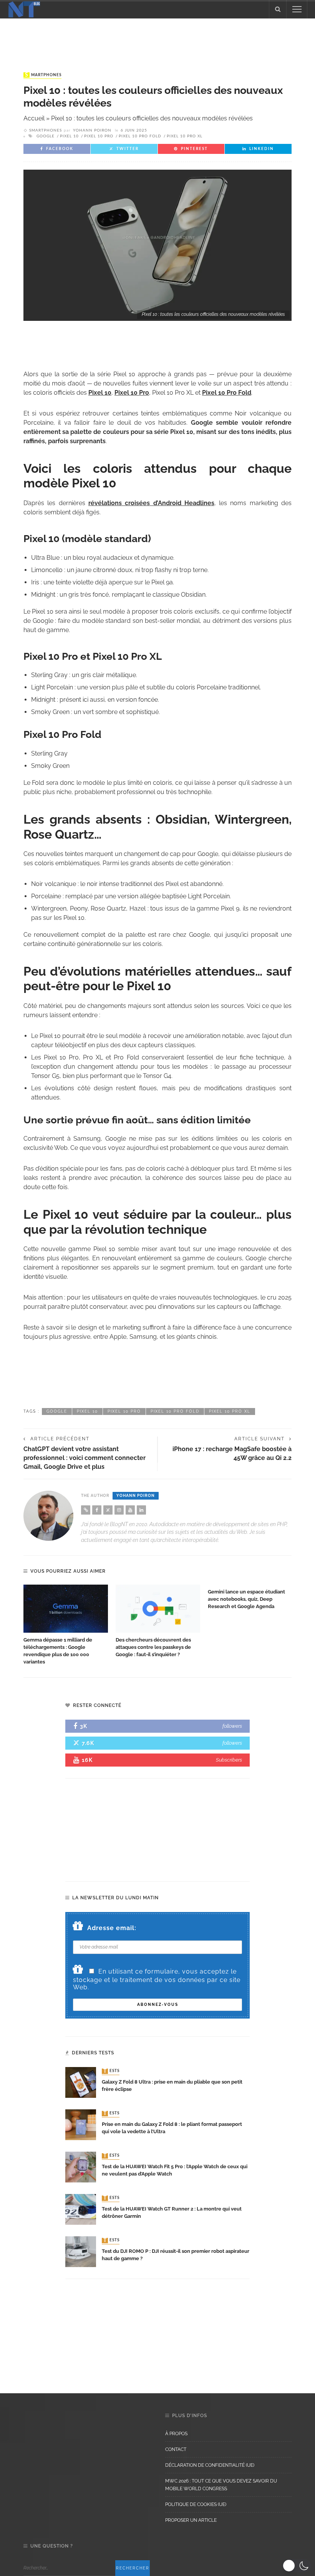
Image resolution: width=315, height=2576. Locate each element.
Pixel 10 (69, 136)
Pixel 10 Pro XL (185, 136)
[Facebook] (97, 1510)
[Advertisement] (157, 38)
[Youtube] (130, 1510)
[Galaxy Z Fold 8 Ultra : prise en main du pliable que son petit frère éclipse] (81, 2082)
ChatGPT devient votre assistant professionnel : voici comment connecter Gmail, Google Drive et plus (85, 1458)
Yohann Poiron (92, 130)
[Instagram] (119, 1510)
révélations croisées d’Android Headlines (151, 503)
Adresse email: (112, 1928)
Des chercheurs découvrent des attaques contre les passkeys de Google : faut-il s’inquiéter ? (153, 1647)
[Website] (86, 1510)
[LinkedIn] (141, 1510)
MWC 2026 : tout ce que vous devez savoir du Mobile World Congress (221, 2485)
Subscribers (229, 1760)
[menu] (297, 9)
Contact (176, 2449)
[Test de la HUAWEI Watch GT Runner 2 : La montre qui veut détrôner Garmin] (81, 2209)
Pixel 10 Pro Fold (140, 136)
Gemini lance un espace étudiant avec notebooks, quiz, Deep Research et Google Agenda (246, 1599)
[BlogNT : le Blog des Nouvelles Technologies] (24, 9)
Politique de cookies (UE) (196, 2504)
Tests (111, 2071)
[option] (66, 1625)
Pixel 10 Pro (99, 136)
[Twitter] (108, 1510)
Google (46, 136)
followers (232, 1726)
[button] (297, 2566)
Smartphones (43, 75)
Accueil (34, 118)
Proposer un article (191, 2520)
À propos (176, 2434)
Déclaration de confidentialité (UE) (210, 2465)
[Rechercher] (278, 9)
